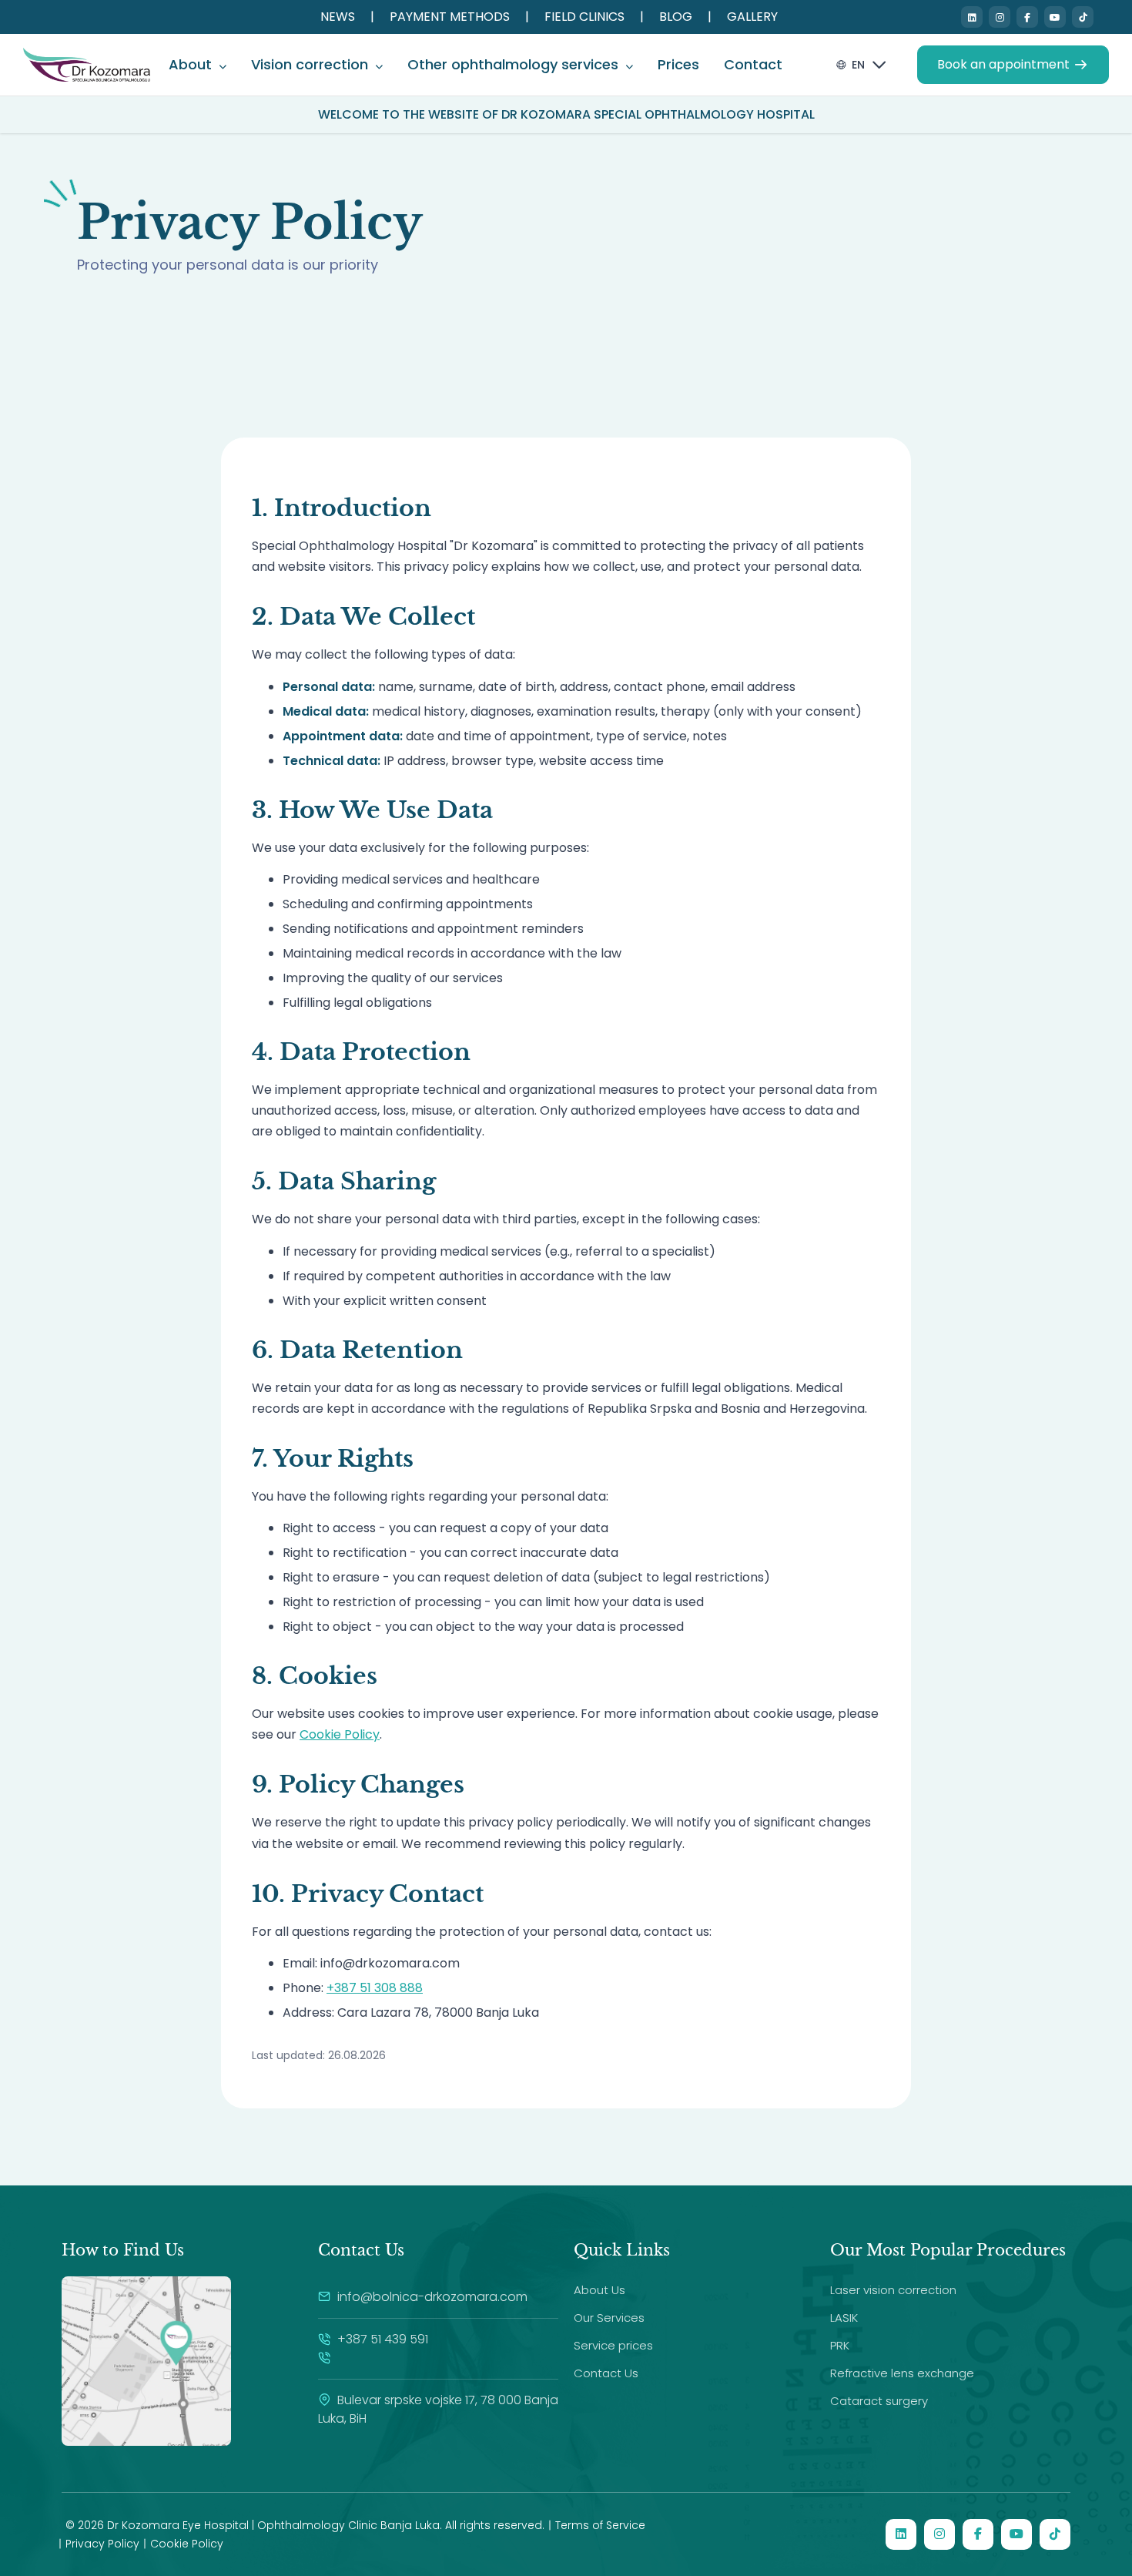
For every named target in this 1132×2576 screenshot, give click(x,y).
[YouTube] (1055, 17)
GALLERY (752, 17)
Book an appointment (1003, 64)
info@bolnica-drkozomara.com (432, 2297)
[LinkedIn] (972, 17)
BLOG (676, 17)
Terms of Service (600, 2525)
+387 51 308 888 (375, 1988)
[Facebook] (1027, 17)
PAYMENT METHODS (450, 17)
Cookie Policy (340, 1734)
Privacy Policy (102, 2544)
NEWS (338, 17)
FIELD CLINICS (584, 17)
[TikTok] (1083, 17)
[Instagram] (1000, 17)
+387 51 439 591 (381, 2339)
